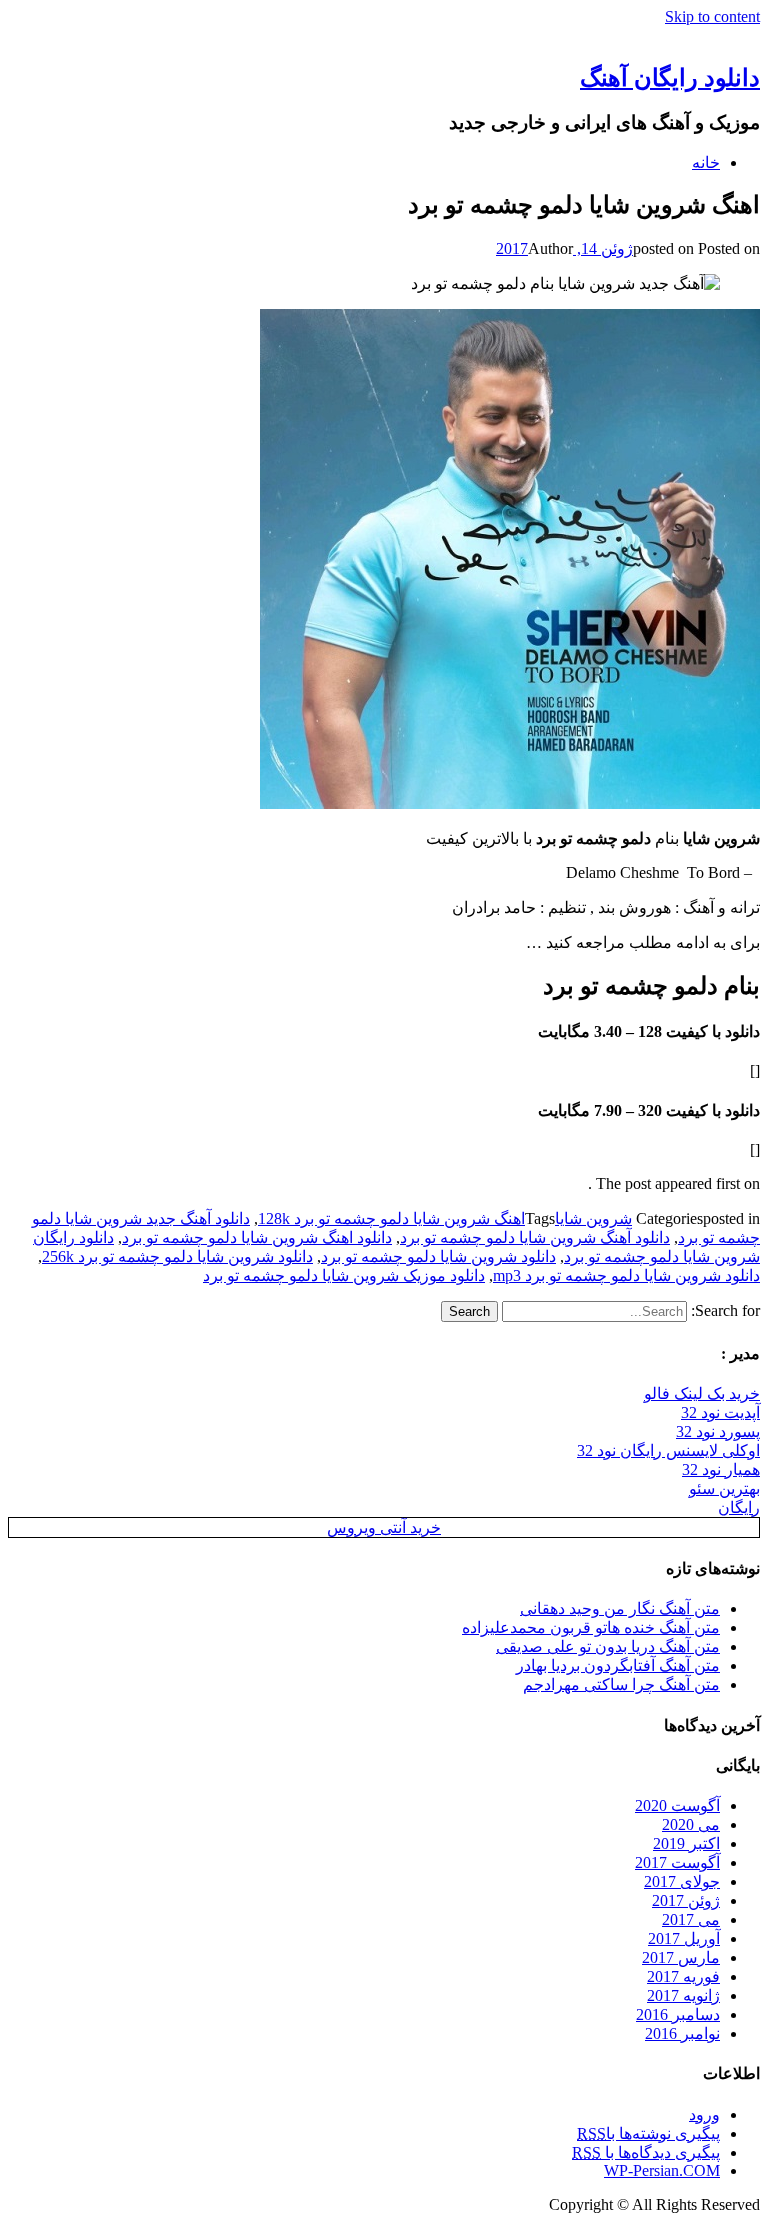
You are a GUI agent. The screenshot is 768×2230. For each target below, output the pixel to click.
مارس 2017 (681, 1957)
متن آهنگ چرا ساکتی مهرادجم (621, 1684)
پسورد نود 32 (718, 1431)
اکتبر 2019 (686, 1843)
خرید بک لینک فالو (702, 1393)
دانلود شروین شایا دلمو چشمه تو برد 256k (177, 1256)
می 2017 (691, 1919)
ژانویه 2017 (683, 1995)
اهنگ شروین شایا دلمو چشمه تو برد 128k (391, 1218)
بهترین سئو (724, 1488)
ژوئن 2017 (686, 1900)
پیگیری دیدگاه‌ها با (646, 2152)
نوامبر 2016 (682, 2033)
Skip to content (712, 16)
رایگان (739, 1507)
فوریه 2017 (683, 1976)
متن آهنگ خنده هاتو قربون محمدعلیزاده (591, 1627)
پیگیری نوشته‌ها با (648, 2133)
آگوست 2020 (677, 1805)
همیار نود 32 (721, 1469)
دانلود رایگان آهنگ (670, 78)
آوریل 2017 (684, 1938)
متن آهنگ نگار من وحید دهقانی (620, 1608)
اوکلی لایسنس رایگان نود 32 (668, 1450)
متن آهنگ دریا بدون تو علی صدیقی (608, 1646)
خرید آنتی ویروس (384, 1527)
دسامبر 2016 (678, 2014)
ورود (704, 2114)
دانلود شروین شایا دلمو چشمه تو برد (438, 1256)
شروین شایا (593, 1218)
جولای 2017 (682, 1881)
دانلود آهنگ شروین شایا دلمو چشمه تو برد (535, 1237)
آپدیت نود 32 (720, 1412)
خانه (706, 162)
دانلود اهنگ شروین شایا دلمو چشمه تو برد (257, 1237)
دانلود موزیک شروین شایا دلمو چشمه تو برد (344, 1275)
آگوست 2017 (677, 1862)
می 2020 (691, 1824)
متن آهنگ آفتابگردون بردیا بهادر (618, 1665)
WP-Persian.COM (662, 2170)
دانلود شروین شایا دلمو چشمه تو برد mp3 (626, 1275)
